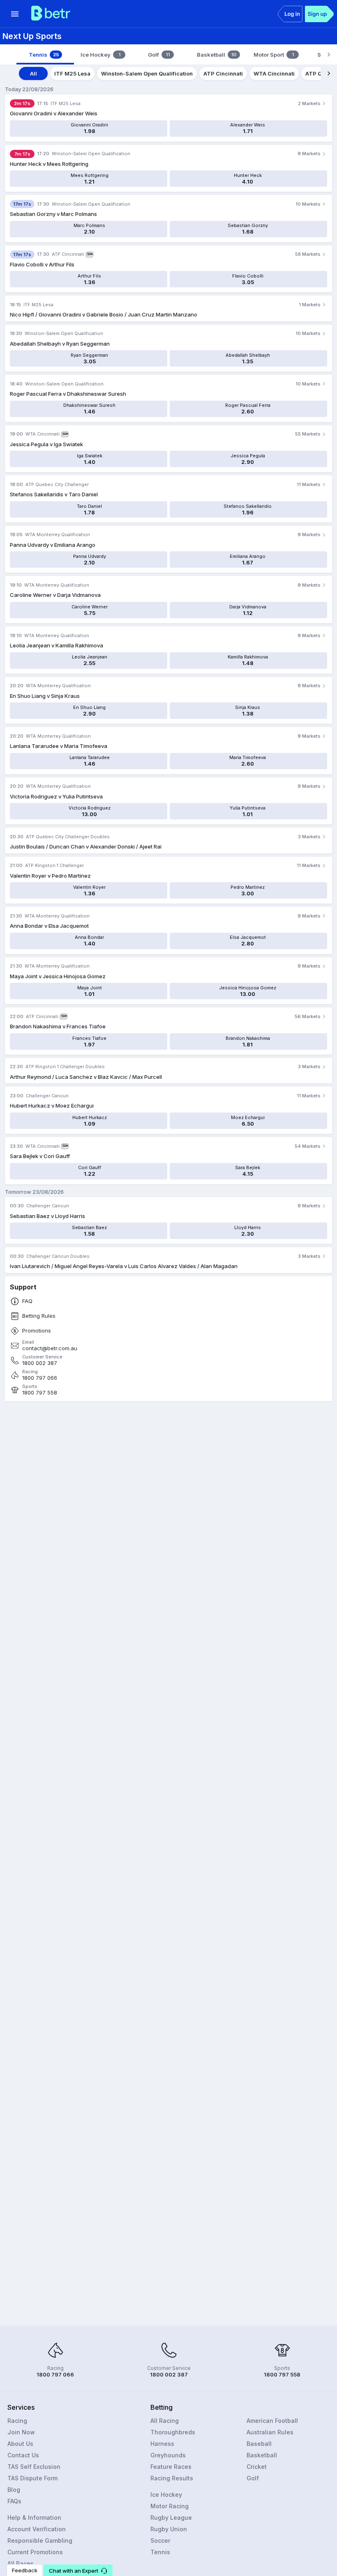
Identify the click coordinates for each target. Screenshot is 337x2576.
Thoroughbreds (173, 2432)
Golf (253, 2478)
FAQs (14, 2501)
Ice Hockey (166, 2495)
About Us (20, 2444)
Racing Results (172, 2478)
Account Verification (37, 2529)
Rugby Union (169, 2529)
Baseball (259, 2444)
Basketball (262, 2455)
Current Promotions (35, 2552)
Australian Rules (270, 2432)
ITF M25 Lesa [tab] (72, 73)
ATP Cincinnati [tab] (223, 73)
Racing (17, 2421)
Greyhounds (168, 2455)
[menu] (15, 14)
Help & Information (34, 2518)
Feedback (25, 2570)
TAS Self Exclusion (34, 2467)
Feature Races (171, 2467)
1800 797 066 (40, 1378)
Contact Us (23, 2455)
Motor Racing (170, 2506)
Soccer (160, 2540)
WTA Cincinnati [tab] (274, 73)
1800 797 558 (40, 1393)
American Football (272, 2421)
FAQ (27, 1301)
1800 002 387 (40, 1363)
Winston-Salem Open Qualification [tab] (147, 73)
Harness (162, 2444)
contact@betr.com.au (50, 1348)
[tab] (45, 55)
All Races (21, 2563)
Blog (14, 2490)
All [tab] (33, 73)
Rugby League (171, 2518)
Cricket (257, 2467)
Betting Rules (39, 1316)
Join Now (21, 2432)
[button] (78, 2570)
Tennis (160, 2552)
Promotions (37, 1331)
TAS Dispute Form (32, 2478)
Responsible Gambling (40, 2540)
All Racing (165, 2421)
